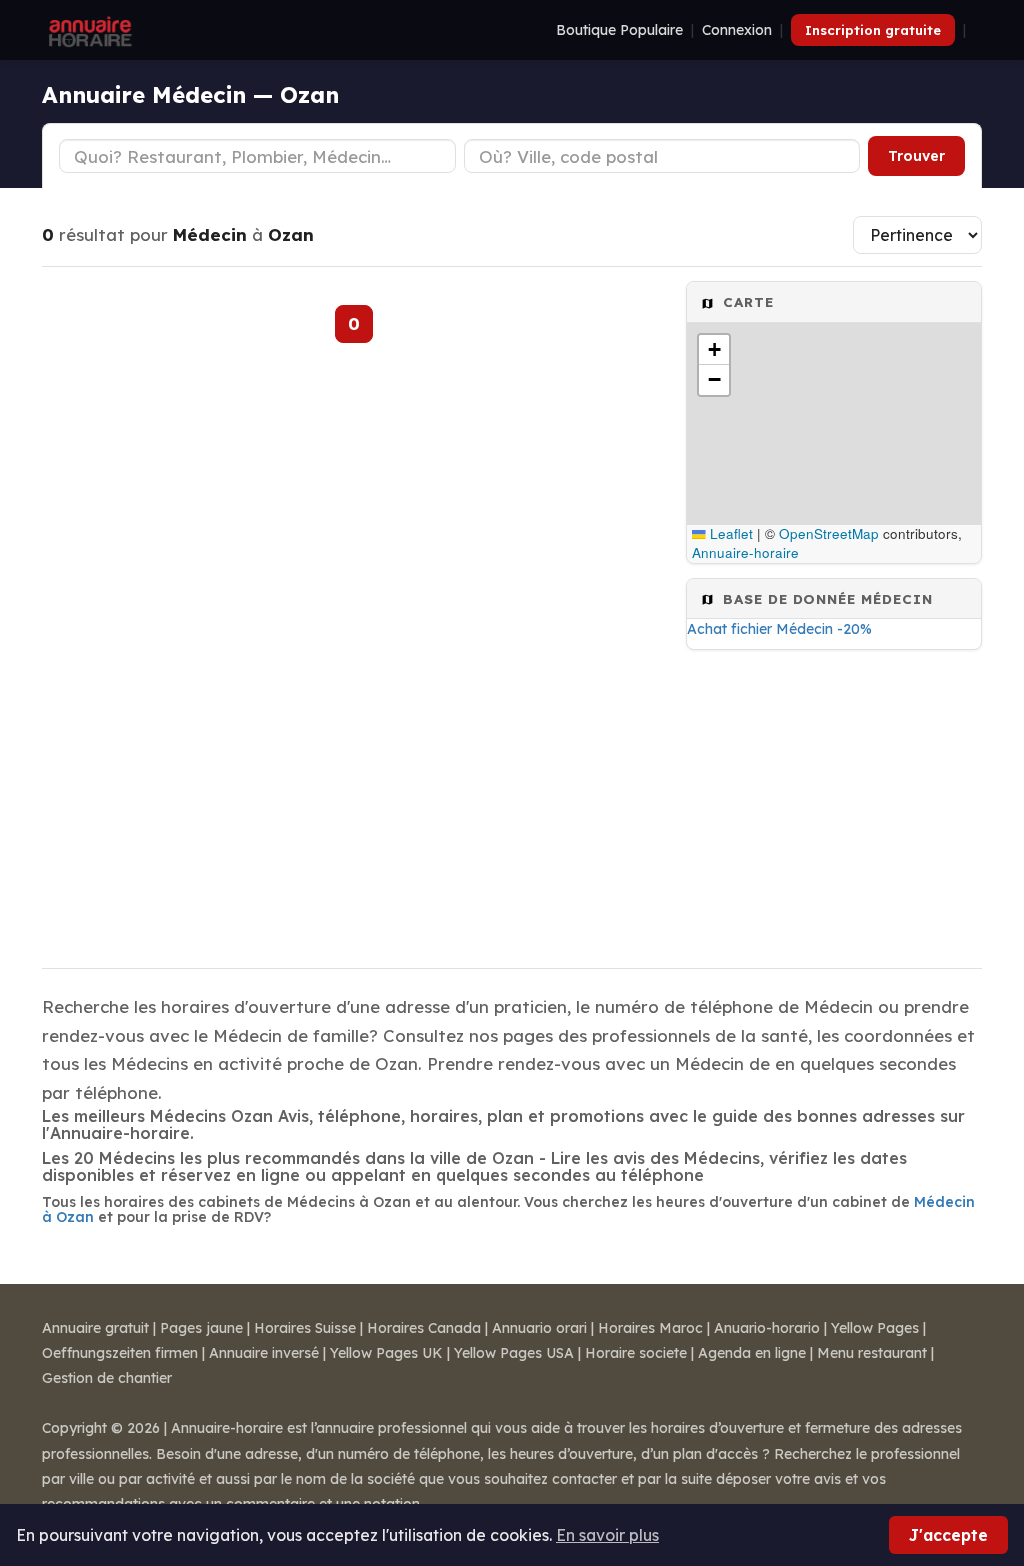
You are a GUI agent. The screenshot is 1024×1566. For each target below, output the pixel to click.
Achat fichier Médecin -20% (779, 629)
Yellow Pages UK (386, 1353)
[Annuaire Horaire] (88, 30)
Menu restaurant (872, 1353)
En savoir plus (607, 1535)
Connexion (737, 30)
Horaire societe (636, 1353)
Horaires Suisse (305, 1328)
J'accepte (948, 1535)
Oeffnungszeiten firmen (120, 1353)
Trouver (916, 156)
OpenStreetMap (829, 533)
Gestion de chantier (107, 1378)
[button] (714, 350)
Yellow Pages (875, 1328)
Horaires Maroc (650, 1328)
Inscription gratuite (873, 30)
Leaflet (729, 533)
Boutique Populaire (619, 30)
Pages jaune (201, 1328)
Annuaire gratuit (95, 1328)
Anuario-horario (767, 1328)
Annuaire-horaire (745, 552)
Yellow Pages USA (514, 1353)
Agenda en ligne (752, 1353)
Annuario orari (539, 1328)
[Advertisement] (834, 803)
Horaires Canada (424, 1328)
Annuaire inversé (264, 1353)
